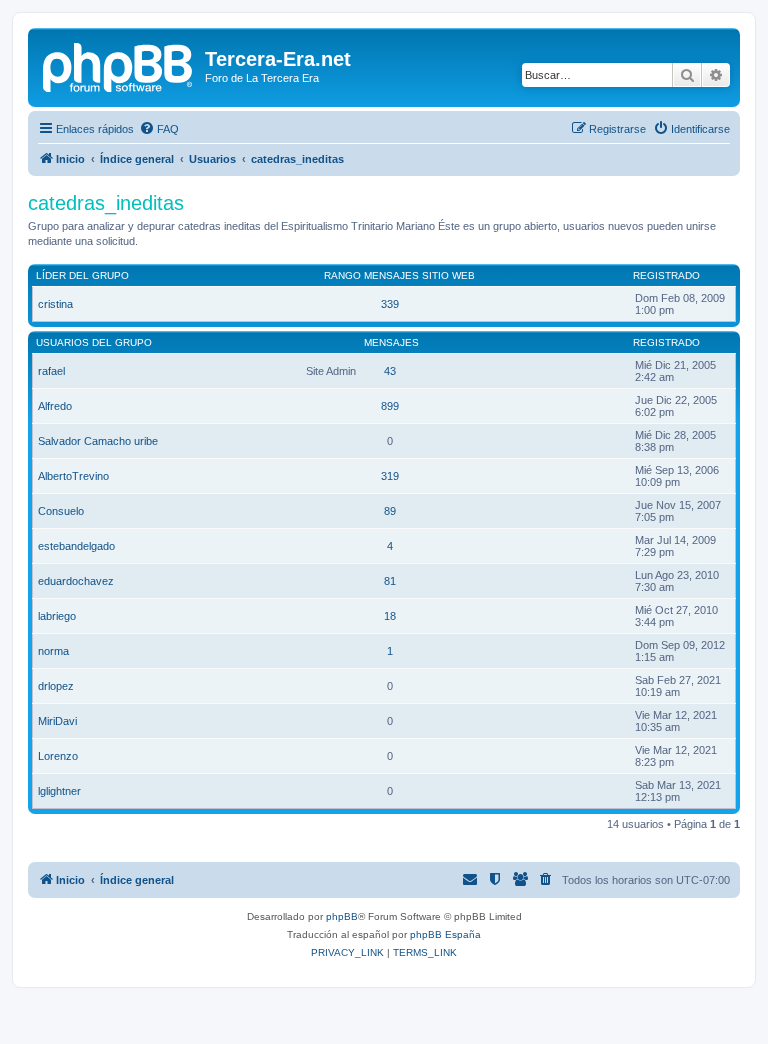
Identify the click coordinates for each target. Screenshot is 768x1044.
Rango (342, 275)
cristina (55, 304)
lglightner (59, 791)
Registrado (666, 275)
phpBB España (445, 934)
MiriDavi (57, 721)
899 (390, 406)
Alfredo (55, 406)
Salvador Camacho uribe (98, 441)
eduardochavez (76, 581)
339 (390, 304)
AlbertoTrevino (73, 476)
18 (390, 616)
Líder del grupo (82, 275)
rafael (51, 371)
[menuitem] (159, 129)
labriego (57, 616)
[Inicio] (119, 65)
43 (390, 371)
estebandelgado (76, 546)
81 (390, 581)
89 (390, 511)
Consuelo (61, 511)
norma (53, 651)
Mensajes (391, 275)
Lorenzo (58, 756)
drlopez (56, 686)
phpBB (342, 916)
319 (390, 476)
